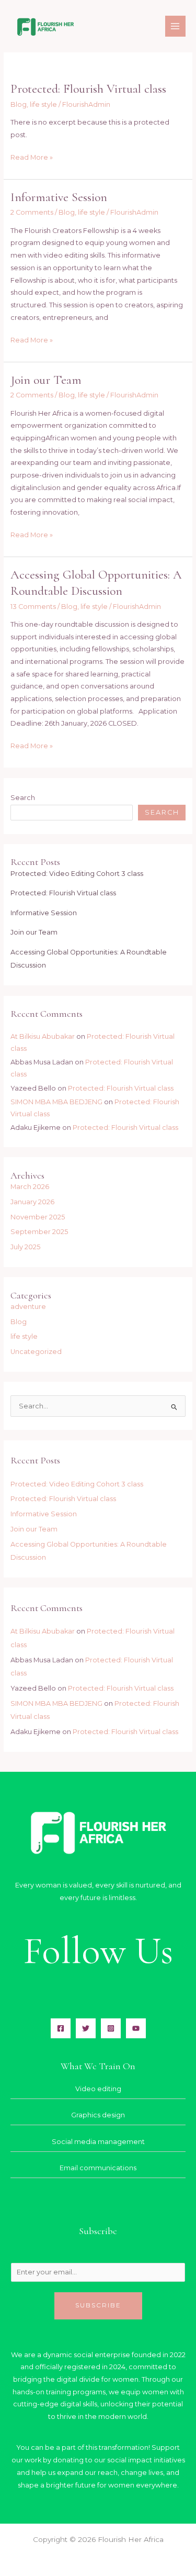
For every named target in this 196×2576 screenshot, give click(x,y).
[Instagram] (111, 2028)
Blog (19, 104)
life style (43, 104)
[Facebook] (61, 2028)
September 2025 (39, 1232)
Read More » (32, 156)
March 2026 (30, 1187)
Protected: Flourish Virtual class (88, 89)
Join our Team (46, 380)
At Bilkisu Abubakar (43, 1036)
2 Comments (32, 212)
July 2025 (25, 1247)
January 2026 (32, 1202)
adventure (28, 1307)
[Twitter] (86, 2028)
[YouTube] (136, 2028)
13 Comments (33, 607)
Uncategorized (36, 1352)
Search (23, 798)
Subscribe (98, 2305)
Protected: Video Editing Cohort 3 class (77, 874)
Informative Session (59, 197)
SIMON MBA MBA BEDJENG (56, 1102)
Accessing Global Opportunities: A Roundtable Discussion (96, 583)
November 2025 (38, 1217)
